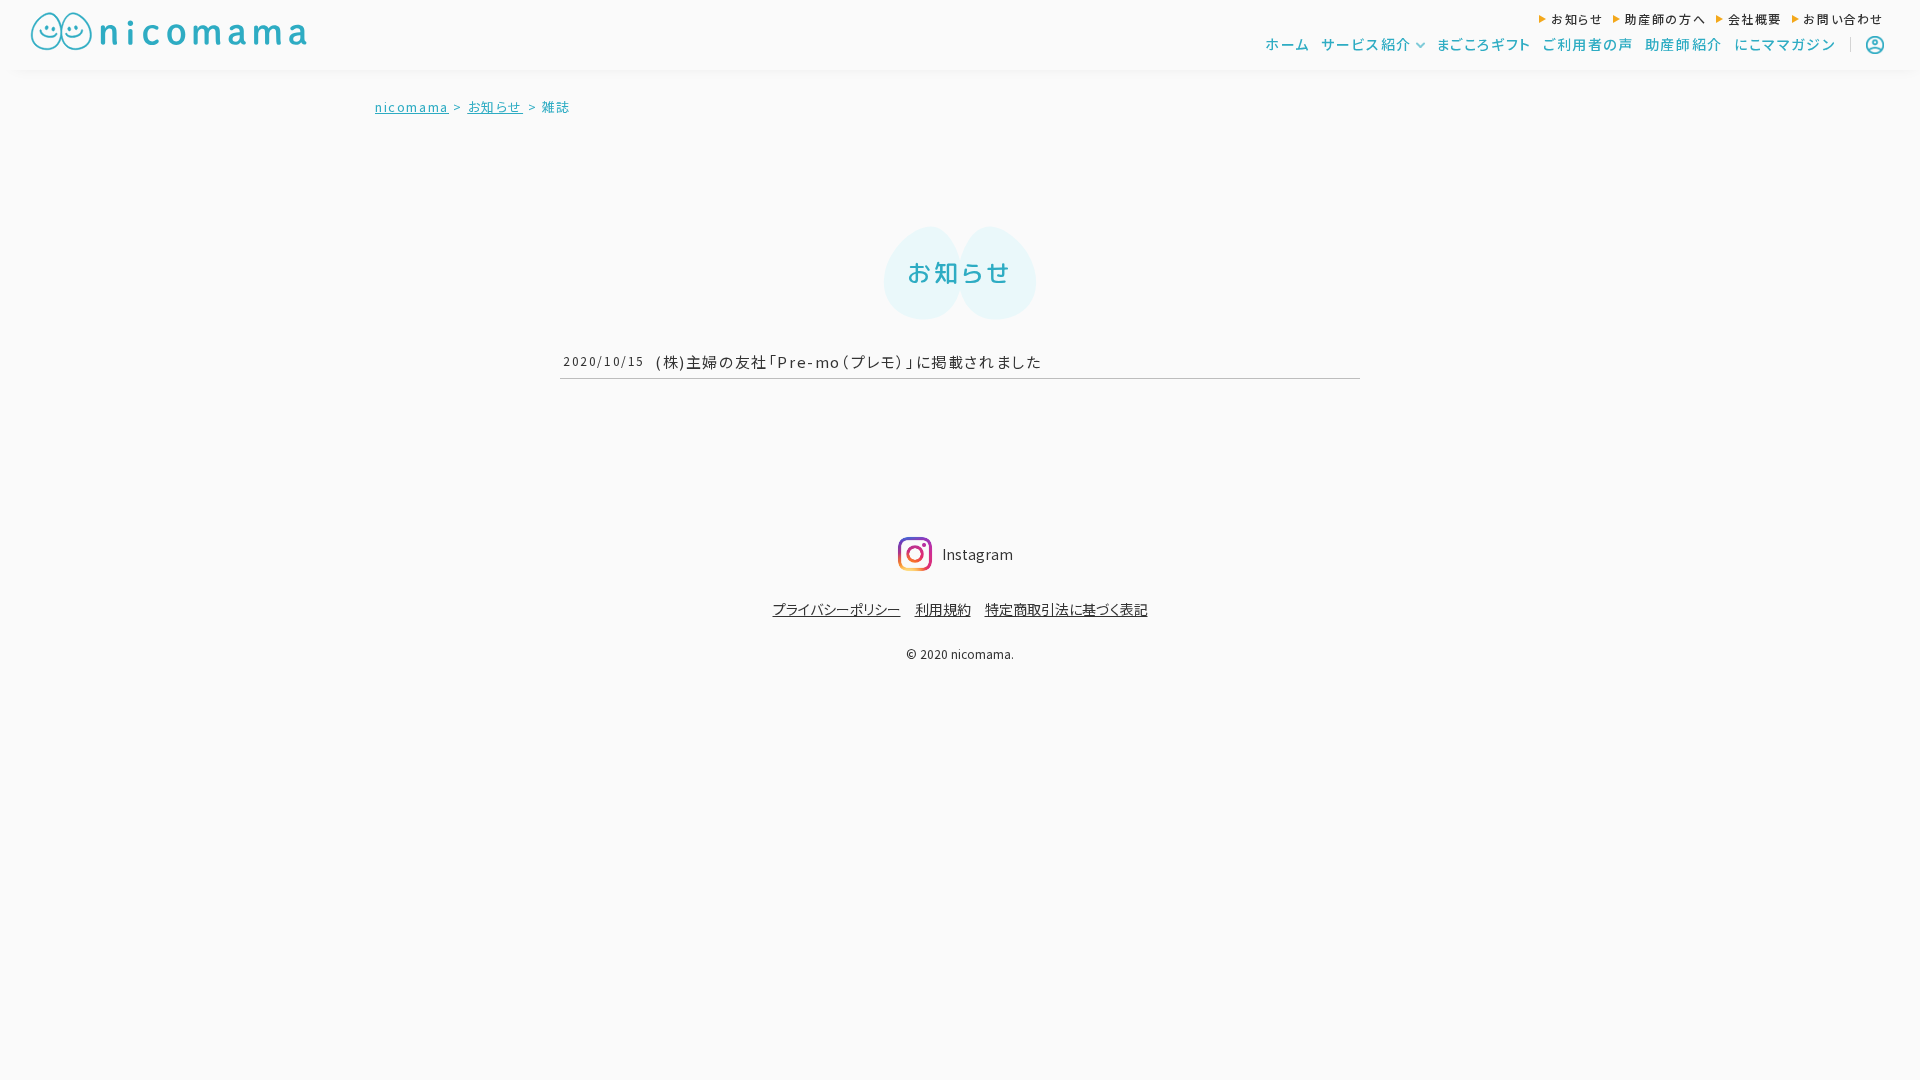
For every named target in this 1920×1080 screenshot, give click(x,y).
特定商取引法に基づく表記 (1066, 609)
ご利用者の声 (1588, 44)
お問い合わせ (1843, 18)
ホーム (1287, 44)
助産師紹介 (1684, 44)
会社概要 (1755, 18)
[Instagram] (1019, 548)
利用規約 (943, 609)
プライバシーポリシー (837, 609)
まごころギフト (1484, 44)
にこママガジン (1784, 44)
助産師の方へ (1666, 18)
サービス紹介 (1366, 44)
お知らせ (1577, 18)
